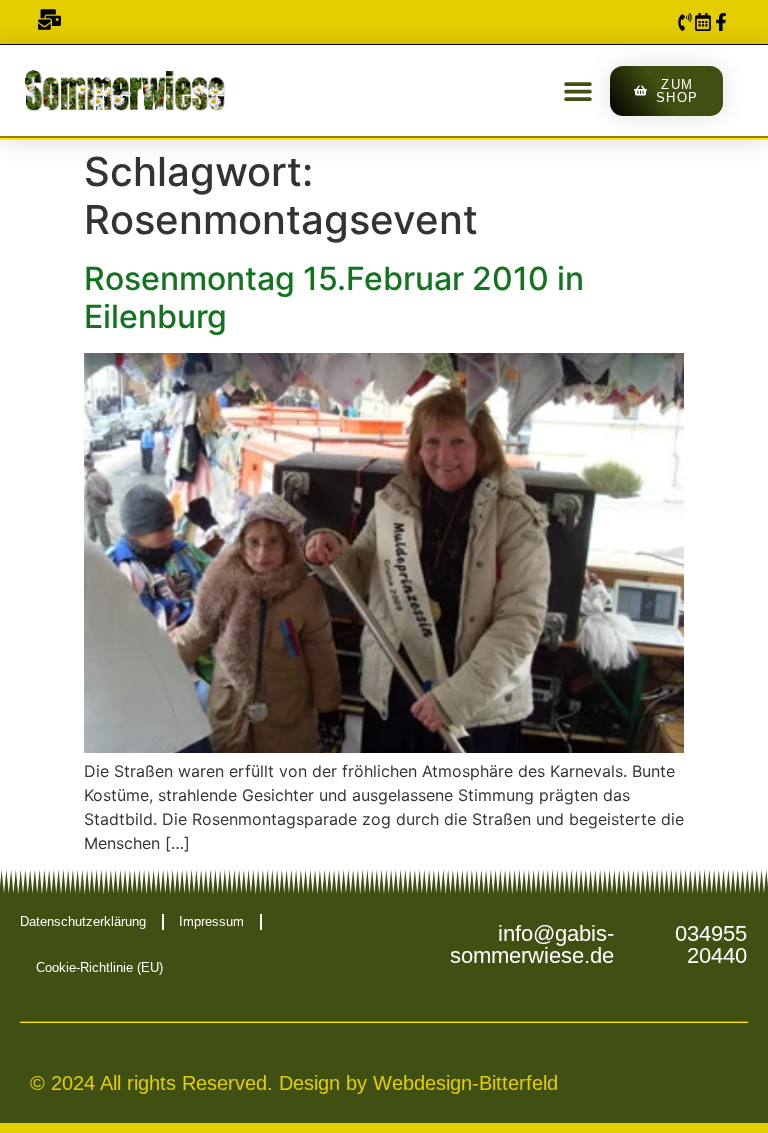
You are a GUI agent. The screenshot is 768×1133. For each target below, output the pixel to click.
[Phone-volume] (685, 22)
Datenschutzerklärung (83, 921)
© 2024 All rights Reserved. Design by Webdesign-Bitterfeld (294, 1083)
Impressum (211, 921)
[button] (577, 90)
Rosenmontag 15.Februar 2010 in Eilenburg (334, 297)
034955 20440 (711, 944)
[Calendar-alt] (703, 22)
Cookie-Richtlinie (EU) (99, 967)
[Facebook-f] (721, 22)
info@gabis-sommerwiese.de (532, 944)
